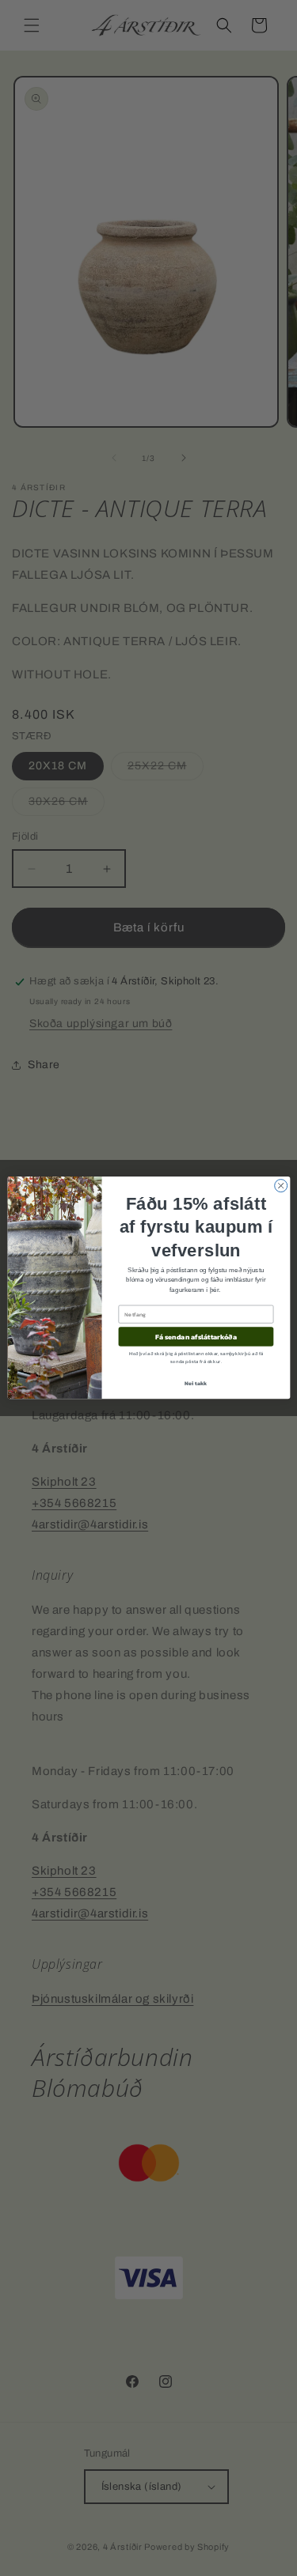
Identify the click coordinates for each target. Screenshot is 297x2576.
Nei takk (196, 1383)
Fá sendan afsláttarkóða (196, 1337)
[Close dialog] (280, 1186)
